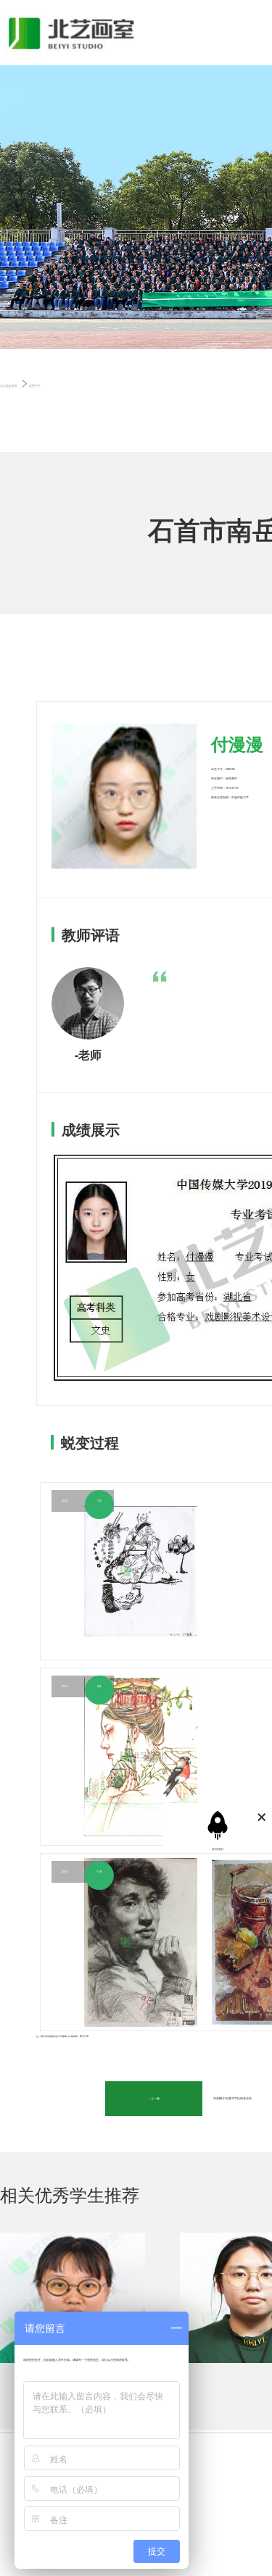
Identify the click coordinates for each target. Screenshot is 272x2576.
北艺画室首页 (9, 386)
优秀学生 (35, 386)
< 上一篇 (154, 2098)
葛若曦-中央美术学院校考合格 (232, 2098)
